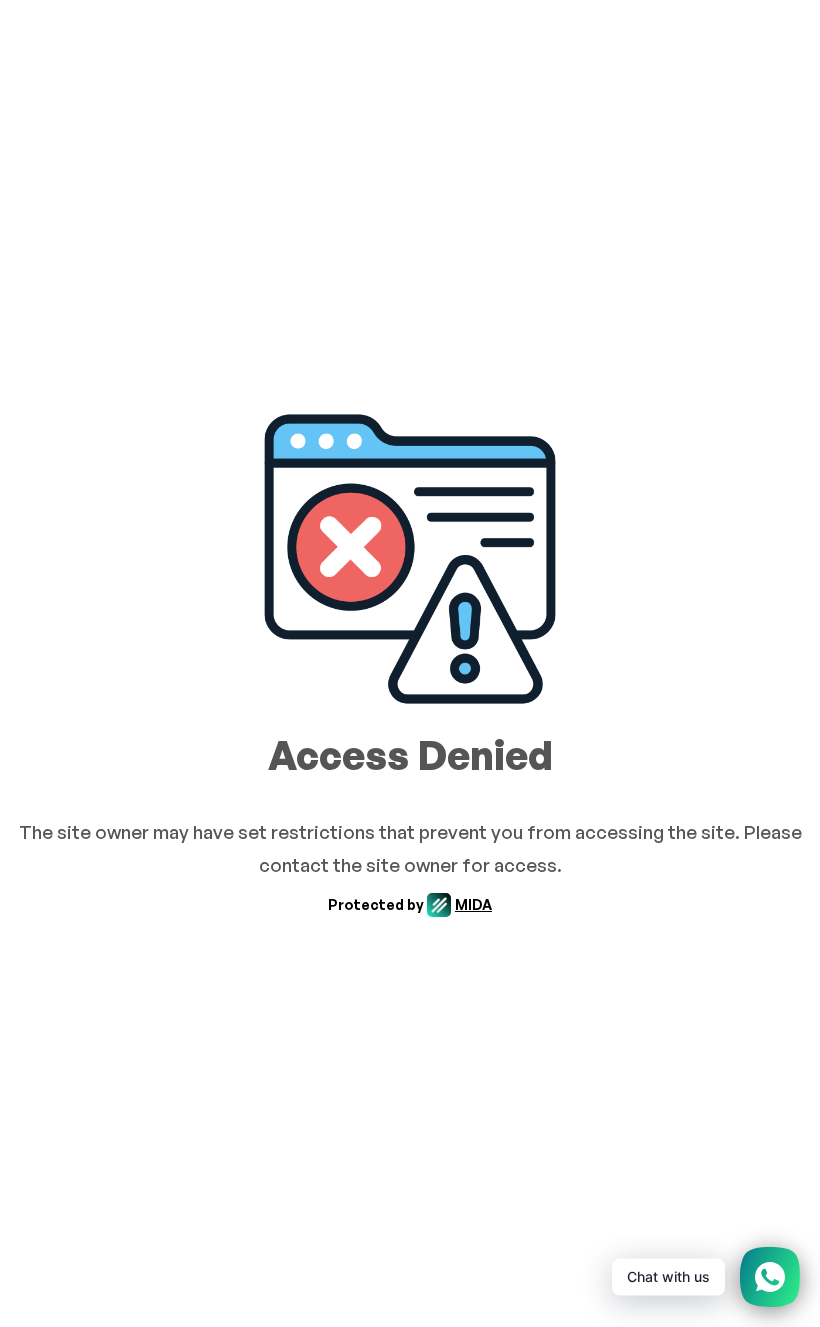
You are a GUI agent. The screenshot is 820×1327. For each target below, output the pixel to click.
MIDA (473, 904)
